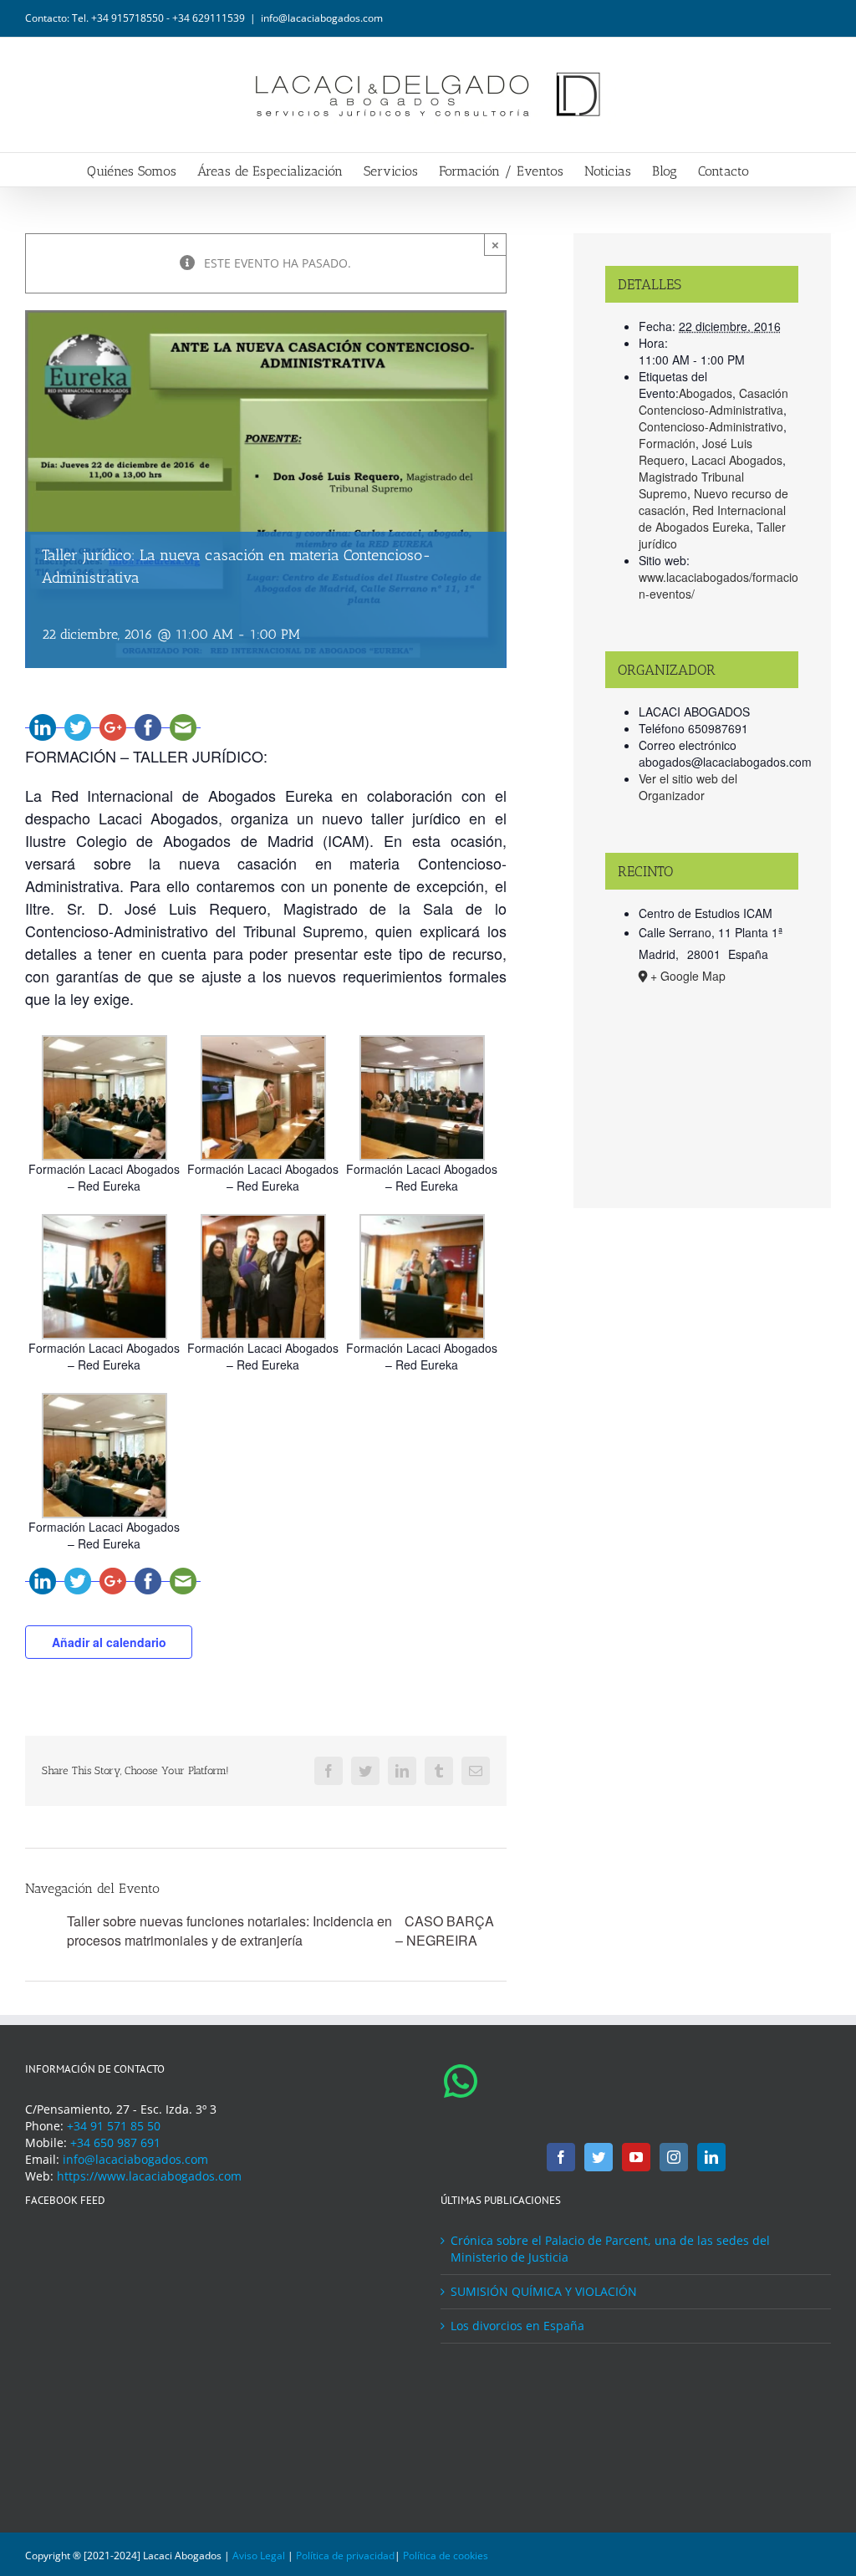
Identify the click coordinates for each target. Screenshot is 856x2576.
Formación (667, 443)
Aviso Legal (259, 2556)
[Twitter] (599, 2157)
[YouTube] (636, 2157)
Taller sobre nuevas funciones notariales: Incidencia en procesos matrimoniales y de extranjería (229, 1931)
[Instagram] (674, 2157)
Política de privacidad (345, 2556)
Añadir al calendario (109, 1642)
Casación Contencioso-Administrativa (713, 401)
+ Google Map (688, 976)
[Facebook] (561, 2157)
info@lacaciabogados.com (322, 18)
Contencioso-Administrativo (711, 426)
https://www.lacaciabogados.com (149, 2176)
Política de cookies (446, 2556)
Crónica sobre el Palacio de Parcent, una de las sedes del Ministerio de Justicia (610, 2249)
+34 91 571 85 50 (114, 2126)
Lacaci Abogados (737, 460)
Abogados (706, 393)
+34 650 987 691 (115, 2142)
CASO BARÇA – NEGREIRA (445, 1931)
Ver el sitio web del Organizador (688, 787)
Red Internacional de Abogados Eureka (712, 518)
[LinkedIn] (711, 2157)
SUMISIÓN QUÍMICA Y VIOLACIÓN (544, 2291)
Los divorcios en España (517, 2326)
